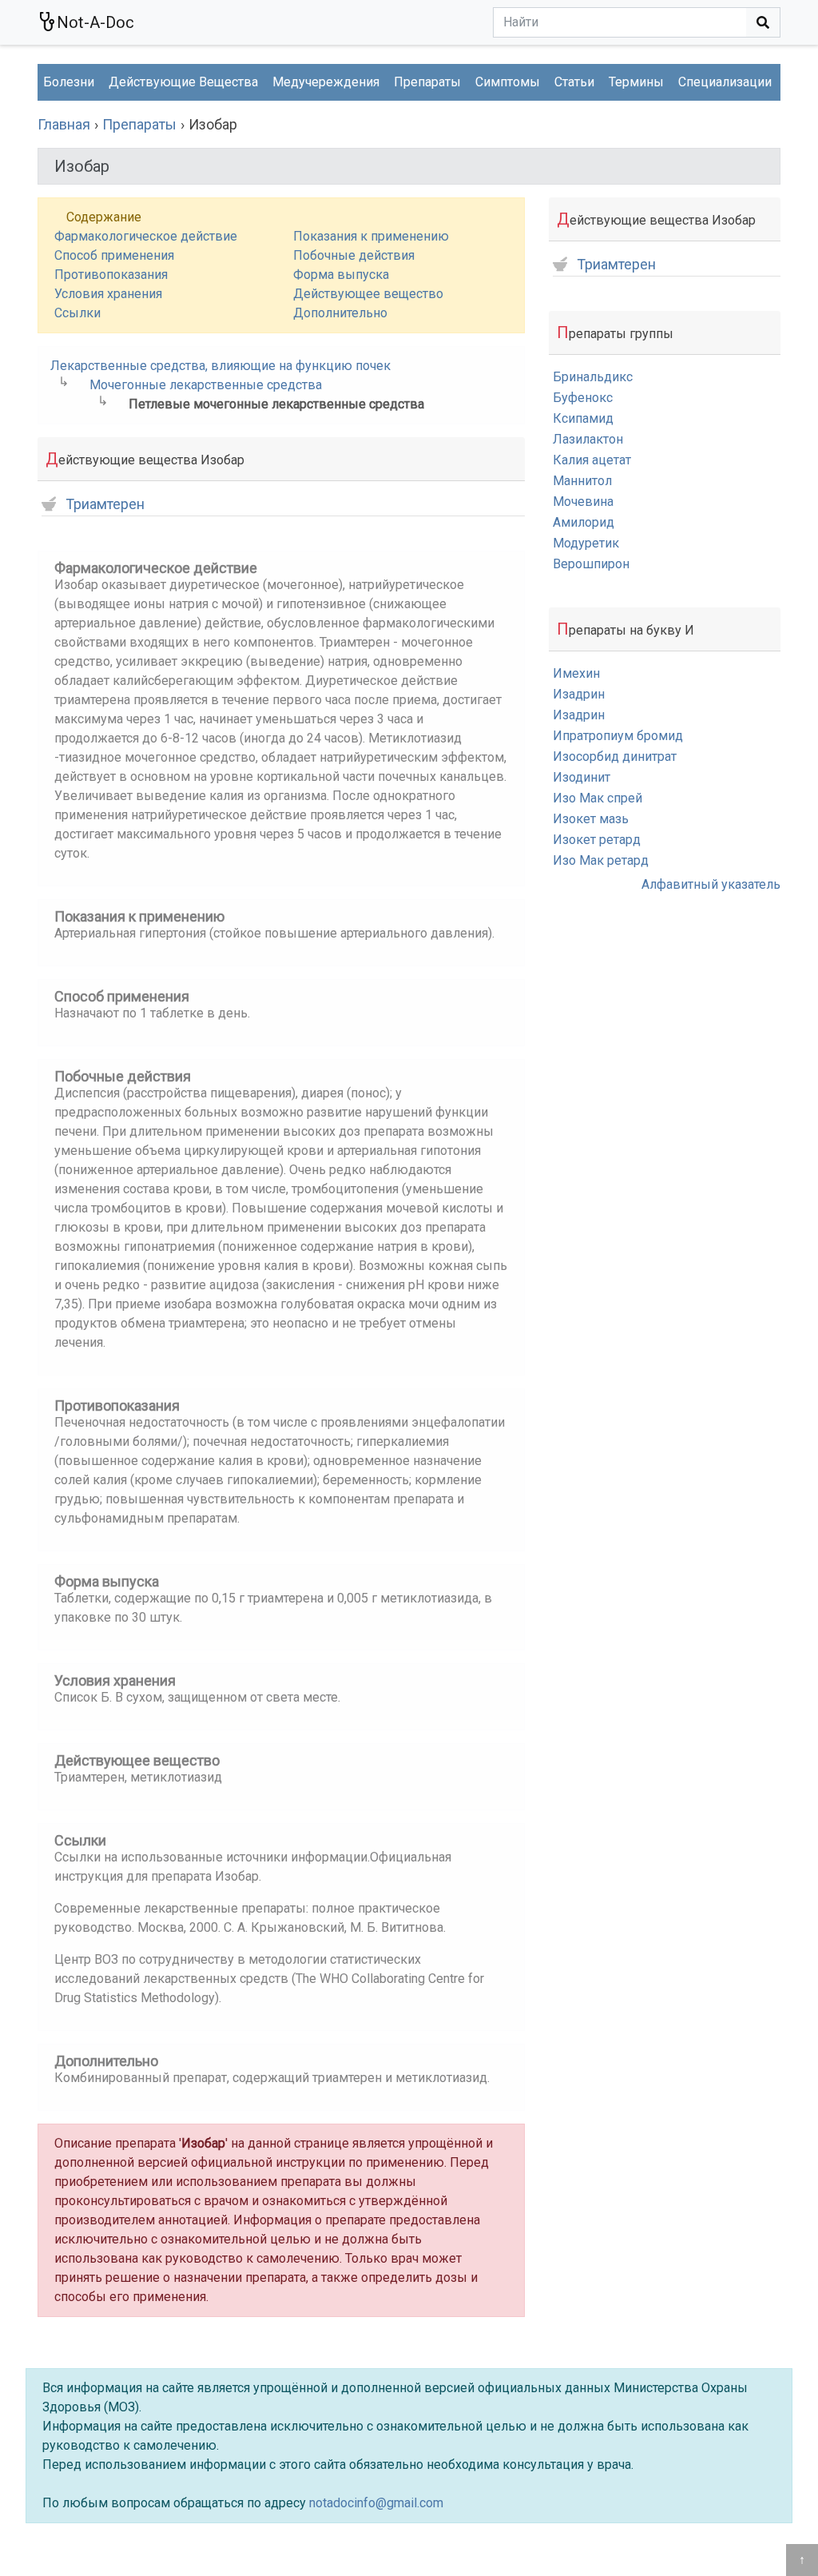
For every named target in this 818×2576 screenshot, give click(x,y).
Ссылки (77, 313)
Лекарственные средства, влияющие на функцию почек (220, 366)
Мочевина (583, 502)
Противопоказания (111, 275)
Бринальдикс (593, 377)
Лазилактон (588, 439)
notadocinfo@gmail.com (376, 2503)
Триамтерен (105, 505)
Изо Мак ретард (601, 860)
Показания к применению (371, 236)
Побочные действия (354, 255)
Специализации (725, 82)
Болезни (69, 82)
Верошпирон (591, 564)
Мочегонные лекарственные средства (206, 385)
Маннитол (582, 481)
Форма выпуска (341, 275)
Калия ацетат (592, 460)
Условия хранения (108, 294)
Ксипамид (583, 418)
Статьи (574, 82)
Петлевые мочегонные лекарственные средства (276, 404)
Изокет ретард (597, 840)
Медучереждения (326, 82)
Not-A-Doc (95, 22)
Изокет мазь (591, 819)
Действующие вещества (183, 82)
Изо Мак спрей (598, 798)
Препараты (427, 82)
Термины (636, 82)
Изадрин (579, 694)
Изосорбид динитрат (615, 756)
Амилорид (584, 522)
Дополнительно (340, 313)
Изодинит (582, 777)
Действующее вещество (368, 294)
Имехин (576, 673)
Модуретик (586, 543)
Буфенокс (583, 398)
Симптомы (508, 82)
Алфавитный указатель (711, 884)
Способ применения (114, 255)
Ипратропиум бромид (618, 736)
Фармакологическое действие (146, 236)
